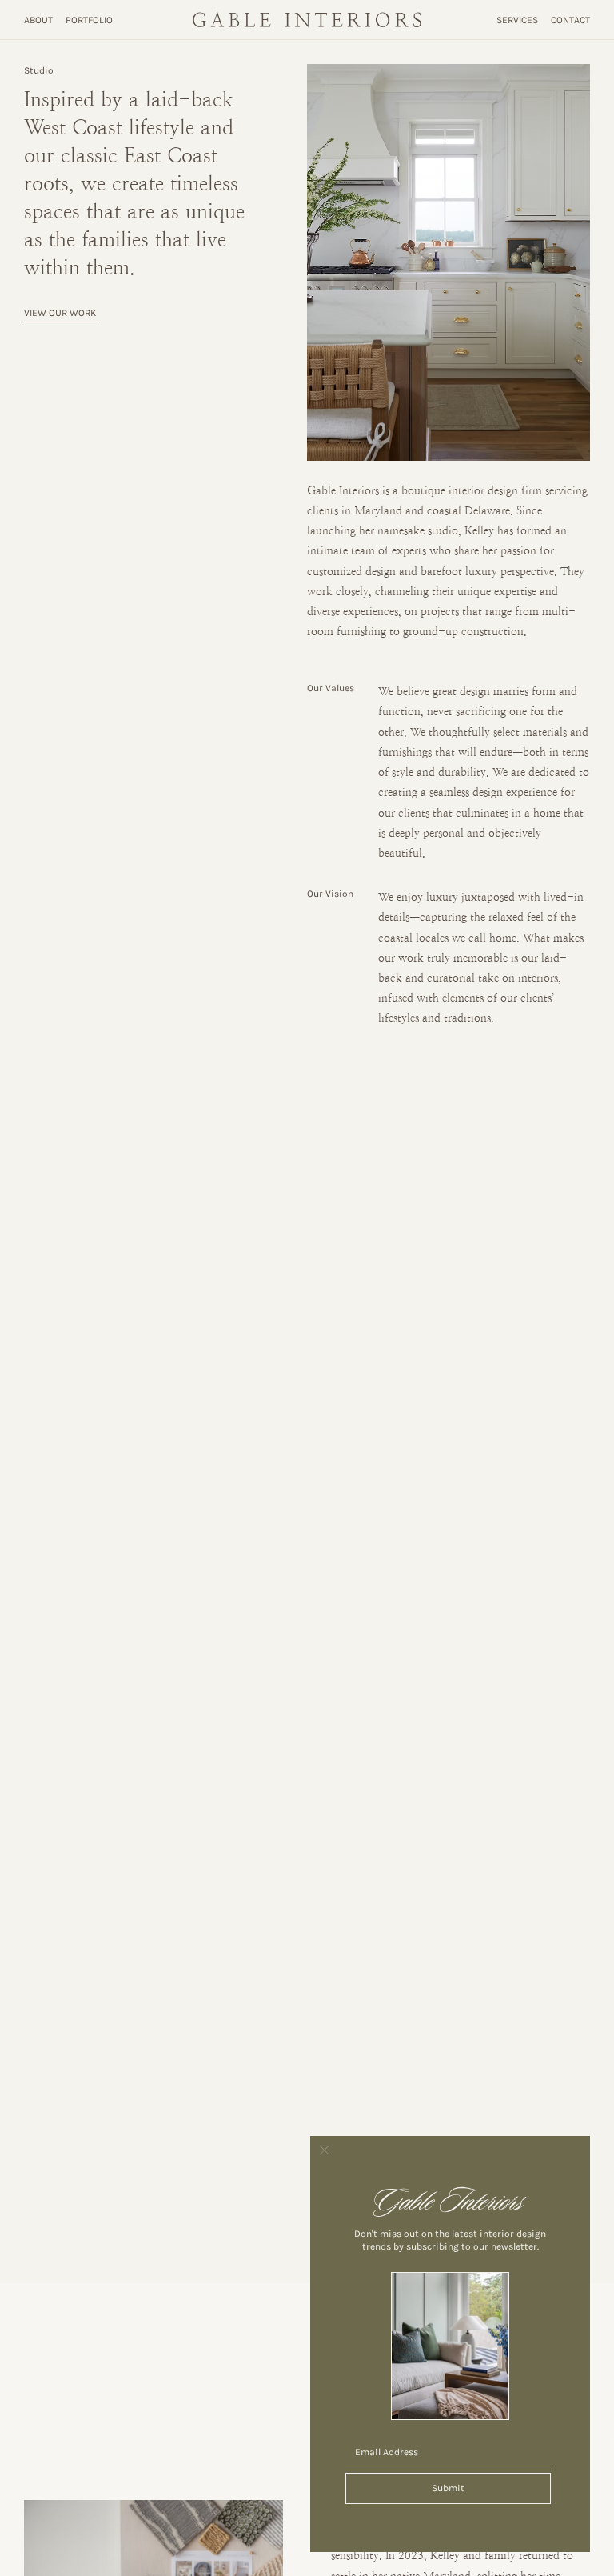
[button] (324, 2151)
